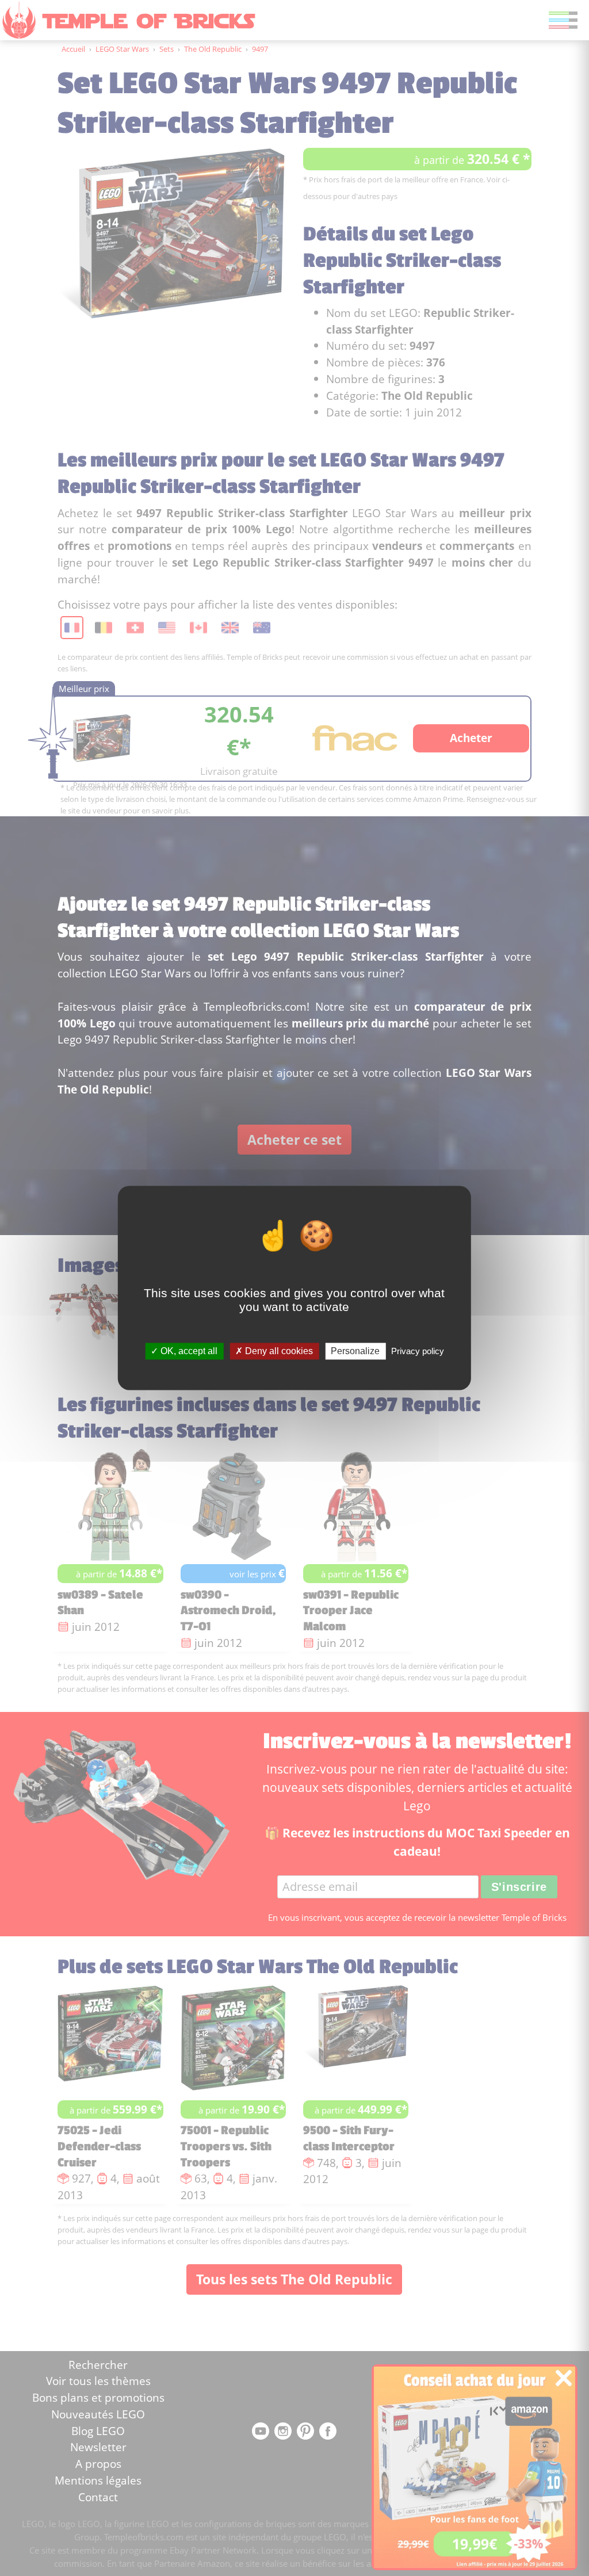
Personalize (355, 1351)
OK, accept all (188, 1351)
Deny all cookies (278, 1351)
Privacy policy (418, 1351)
